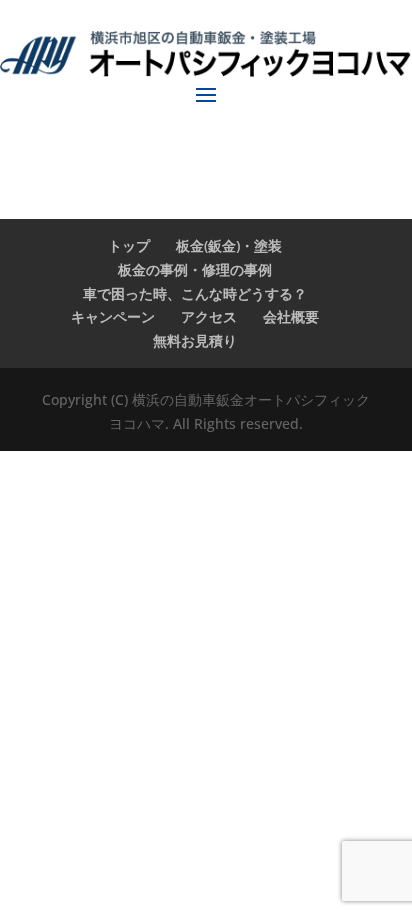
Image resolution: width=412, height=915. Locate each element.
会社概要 (291, 316)
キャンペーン (113, 316)
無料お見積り (195, 340)
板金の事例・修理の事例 (195, 269)
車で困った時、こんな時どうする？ (195, 293)
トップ (129, 245)
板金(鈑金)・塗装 (229, 245)
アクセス (209, 316)
